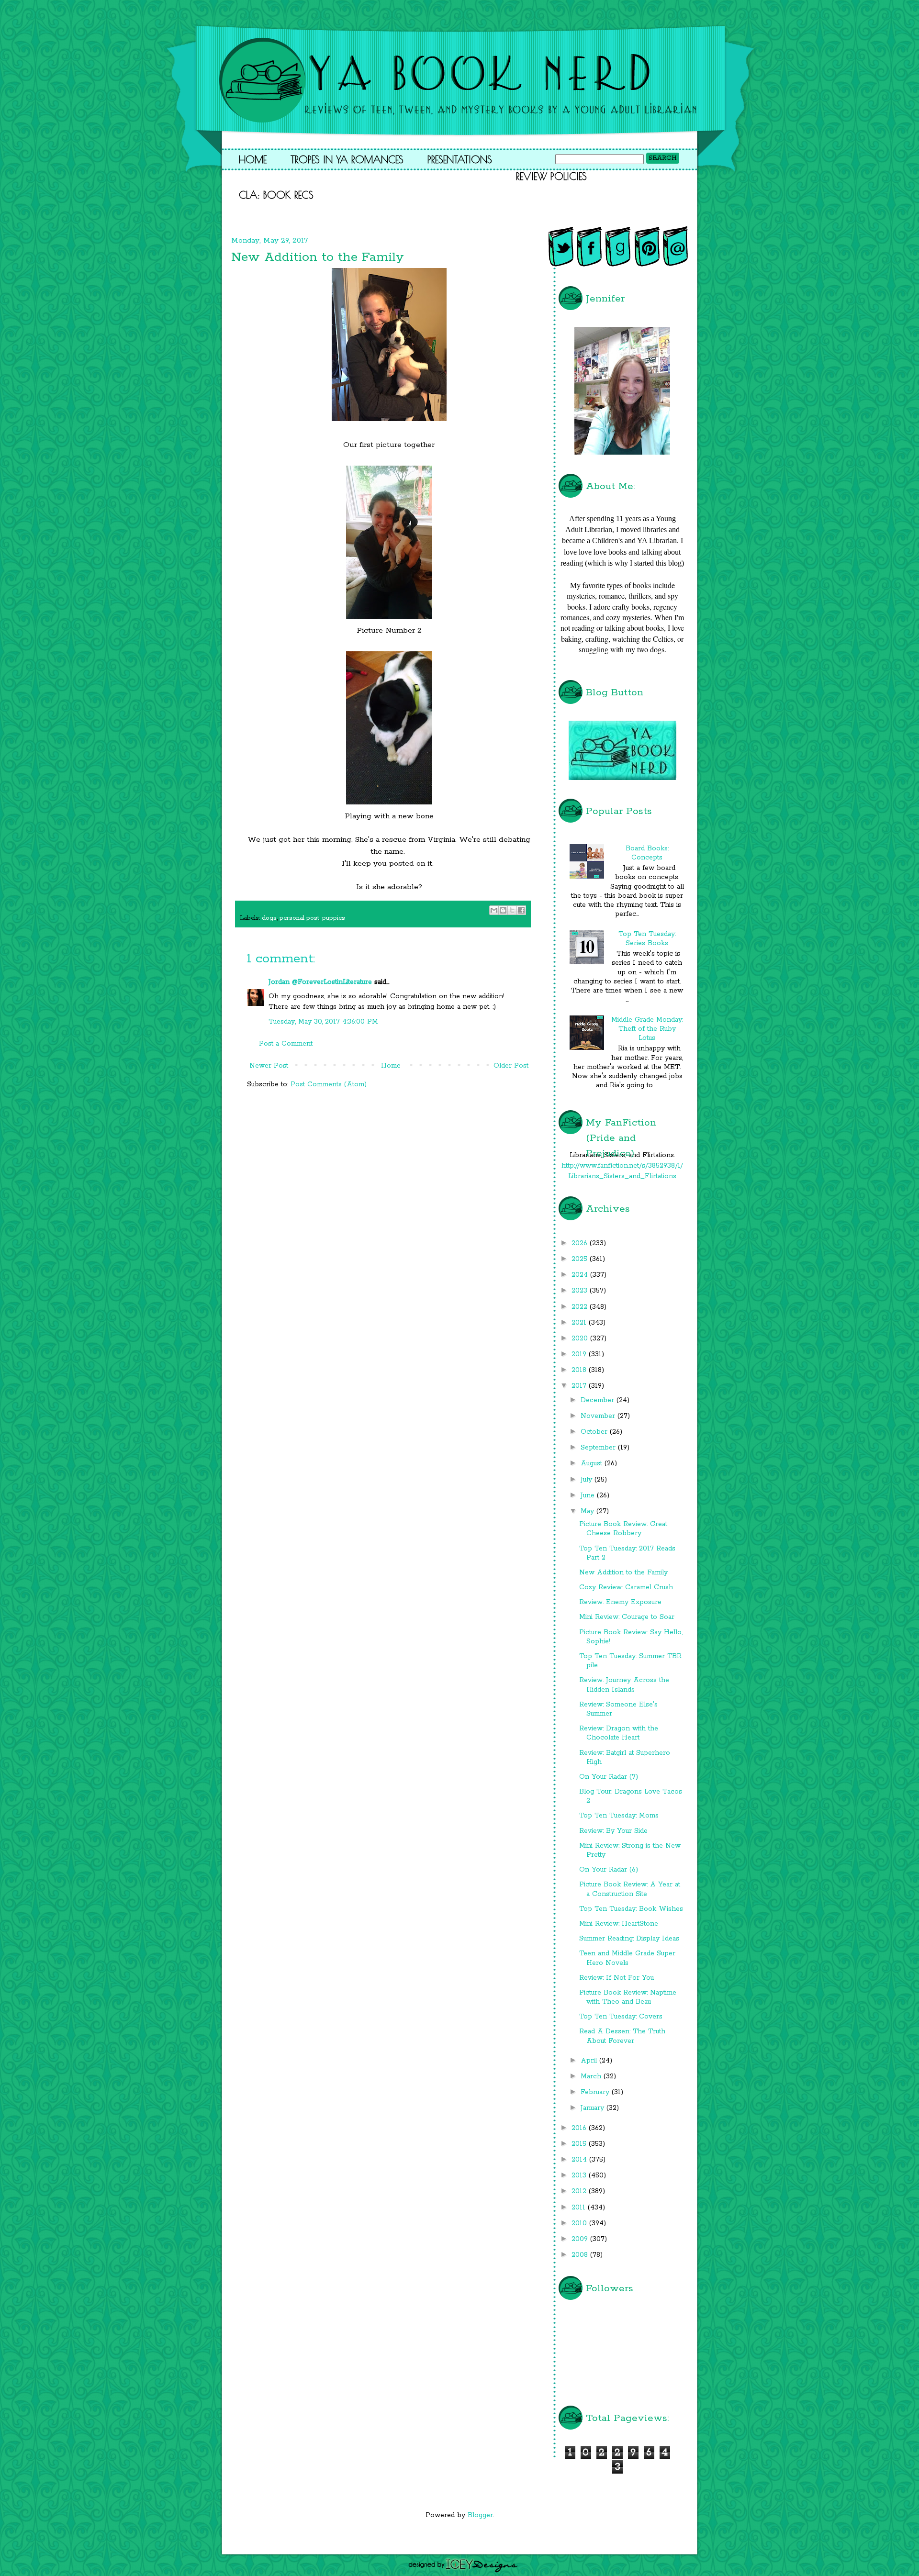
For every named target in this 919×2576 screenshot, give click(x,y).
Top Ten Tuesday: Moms (619, 1816)
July (588, 1480)
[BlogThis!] (503, 910)
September (599, 1448)
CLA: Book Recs (276, 195)
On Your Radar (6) (609, 1870)
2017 (580, 1386)
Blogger (480, 2515)
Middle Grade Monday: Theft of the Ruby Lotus (647, 1029)
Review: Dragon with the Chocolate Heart (619, 1733)
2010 (580, 2223)
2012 (580, 2191)
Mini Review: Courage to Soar (627, 1617)
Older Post (511, 1066)
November (599, 1416)
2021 (580, 1323)
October (595, 1432)
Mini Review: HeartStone (619, 1924)
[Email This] (494, 910)
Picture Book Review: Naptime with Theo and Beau (628, 1997)
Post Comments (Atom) (329, 1084)
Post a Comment (286, 1044)
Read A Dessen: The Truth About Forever (622, 2036)
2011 (580, 2208)
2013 (580, 2175)
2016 (580, 2128)
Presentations (460, 159)
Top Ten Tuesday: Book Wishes (631, 1909)
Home (253, 159)
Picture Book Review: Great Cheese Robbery (623, 1529)
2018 (580, 1370)
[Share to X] (512, 910)
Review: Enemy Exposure (620, 1602)
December (599, 1400)
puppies (334, 918)
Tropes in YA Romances (347, 159)
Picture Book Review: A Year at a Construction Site (630, 1889)
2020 (581, 1338)
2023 (581, 1291)
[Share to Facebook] (521, 910)
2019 (580, 1354)
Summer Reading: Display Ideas (629, 1939)
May (588, 1511)
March (592, 2076)
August (593, 1463)
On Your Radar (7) (609, 1777)
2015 (580, 2144)
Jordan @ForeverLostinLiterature (320, 982)
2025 (581, 1259)
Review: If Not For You (616, 1978)
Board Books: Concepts (647, 853)
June (589, 1495)
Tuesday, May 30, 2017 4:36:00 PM (323, 1022)
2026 (581, 1243)
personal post (299, 918)
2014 (580, 2160)
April (590, 2061)
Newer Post (269, 1066)
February (596, 2092)
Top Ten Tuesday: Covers (621, 2017)
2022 (581, 1307)
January (594, 2108)
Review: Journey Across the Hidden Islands (624, 1685)
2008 (581, 2255)
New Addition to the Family (623, 1572)
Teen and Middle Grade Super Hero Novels (627, 1958)
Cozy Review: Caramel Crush (626, 1587)
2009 (581, 2239)
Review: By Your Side (613, 1831)
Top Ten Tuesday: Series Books (647, 939)
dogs (269, 918)
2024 (581, 1275)
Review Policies (551, 176)
